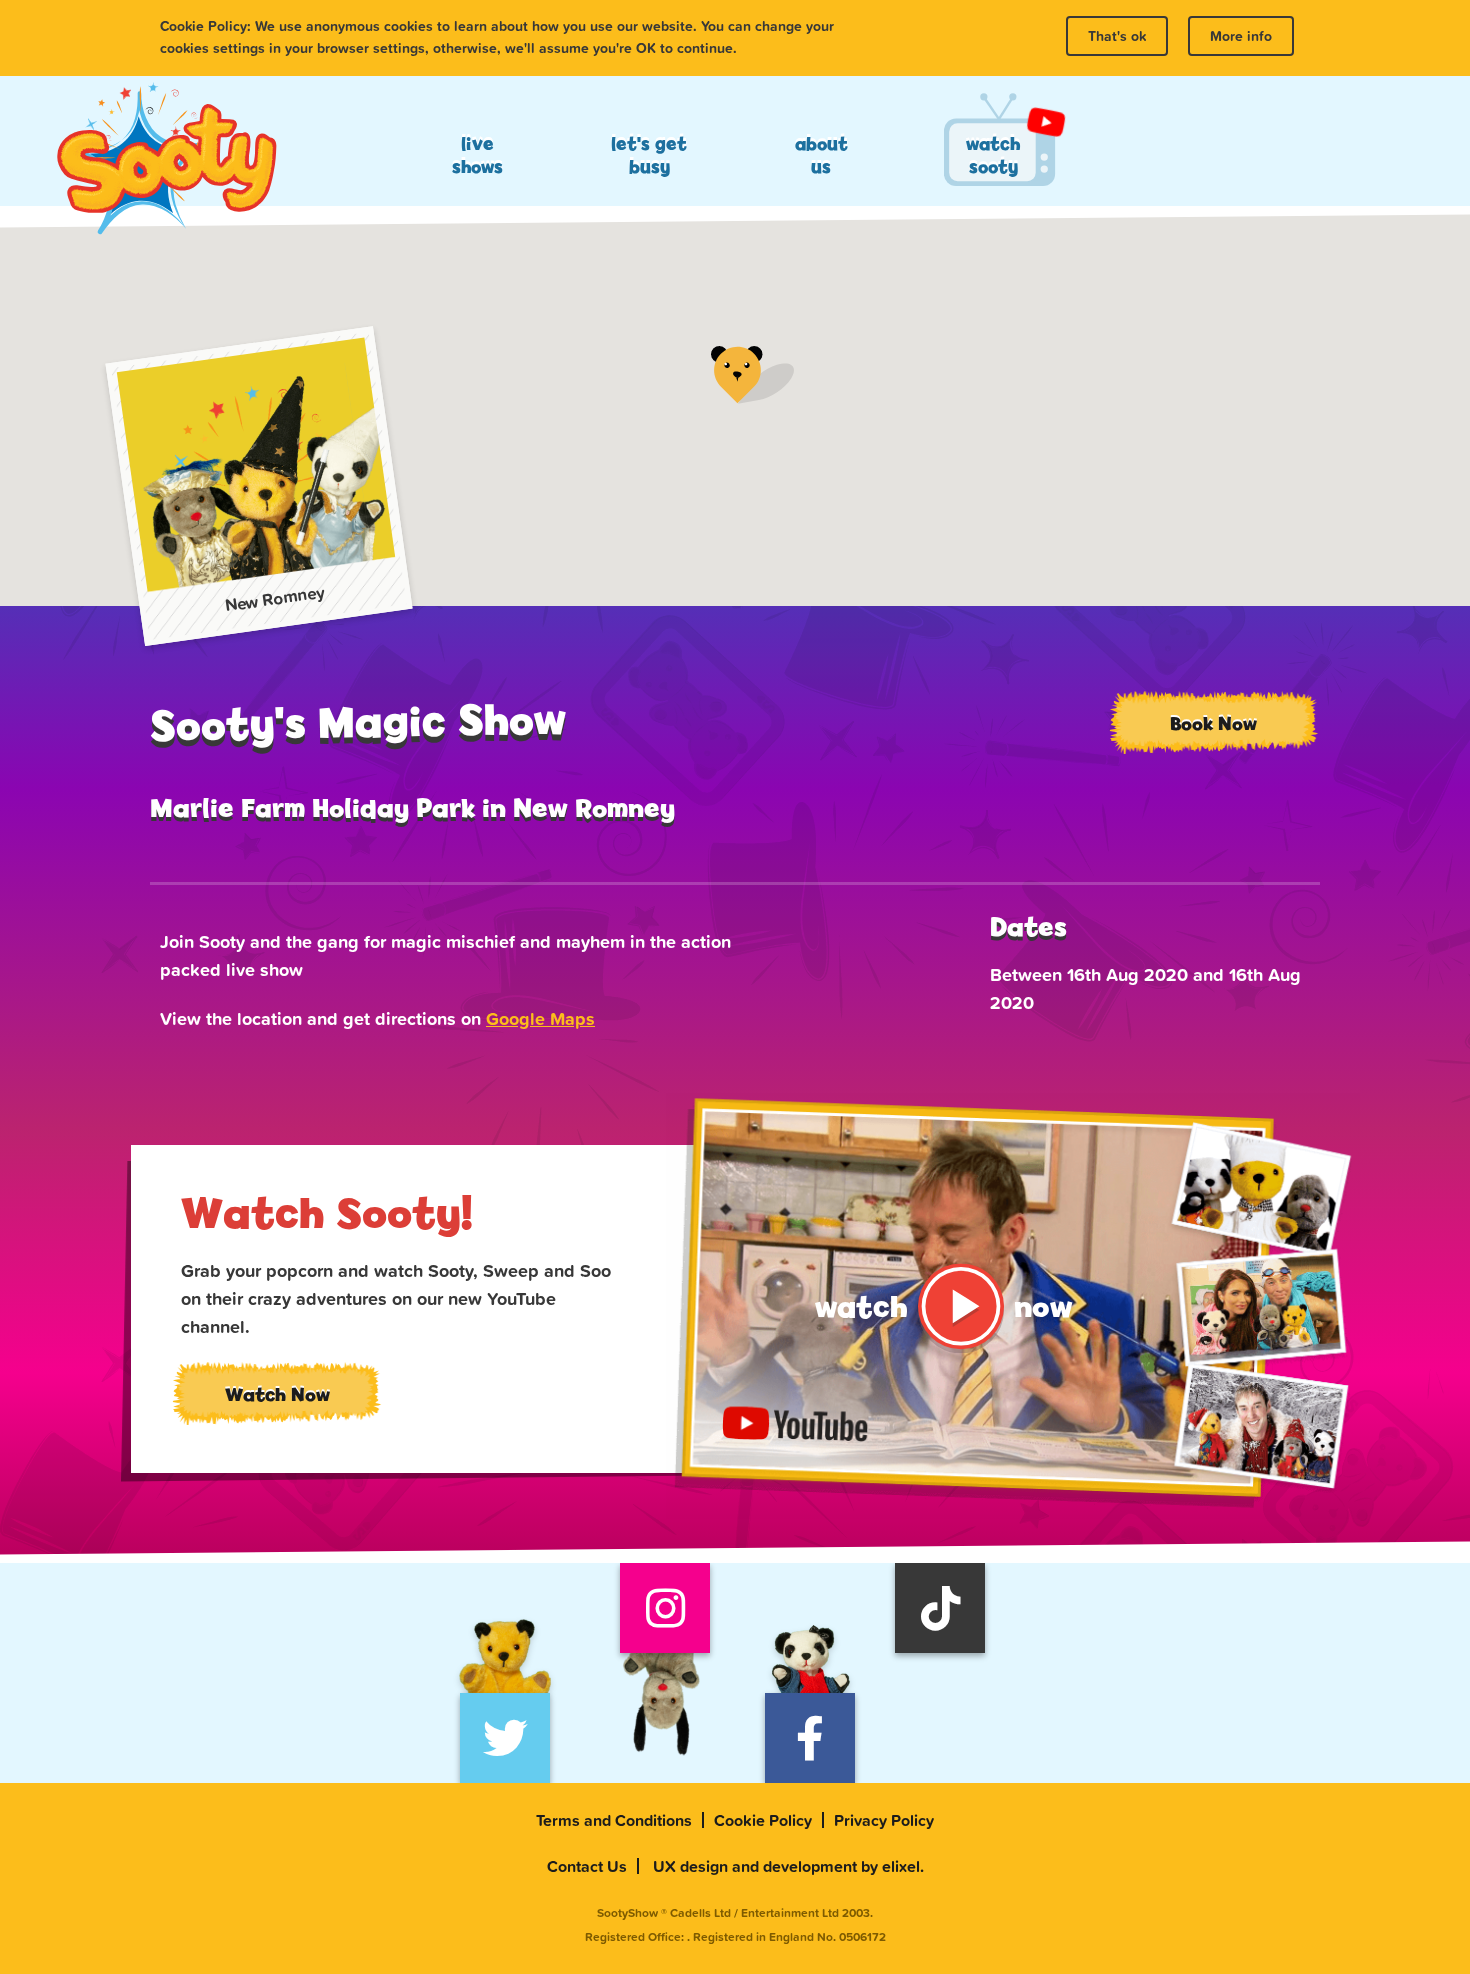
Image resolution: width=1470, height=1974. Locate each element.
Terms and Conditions (614, 1820)
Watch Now (277, 1394)
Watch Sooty (993, 155)
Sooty (166, 160)
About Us (821, 155)
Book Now (1213, 723)
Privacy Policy (884, 1820)
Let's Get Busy (649, 155)
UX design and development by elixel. (788, 1866)
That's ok (1117, 36)
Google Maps (540, 1018)
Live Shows (477, 155)
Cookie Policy (763, 1820)
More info (1241, 36)
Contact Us (587, 1866)
